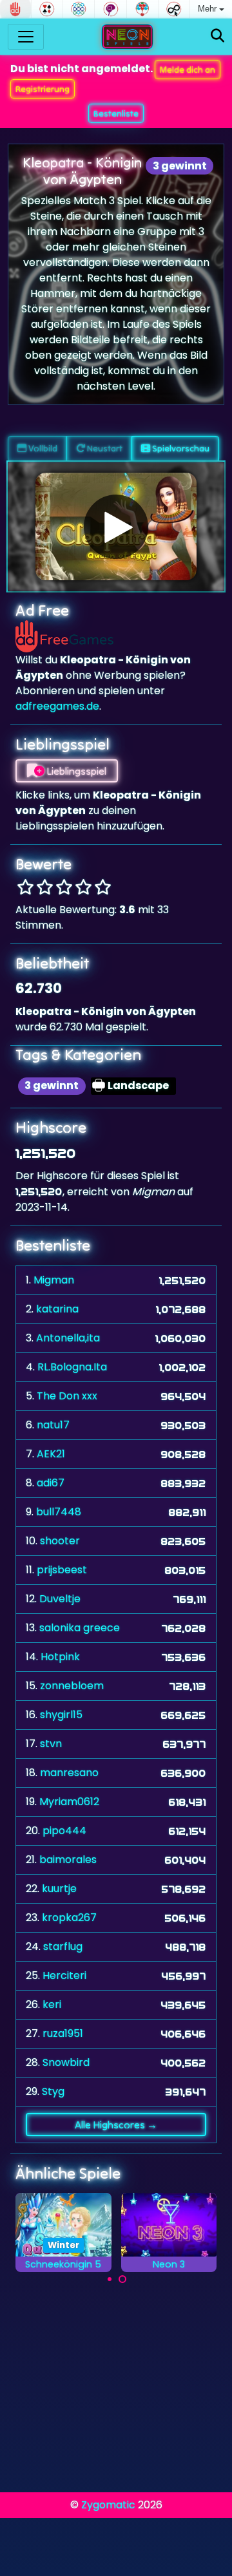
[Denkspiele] (110, 9)
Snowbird (66, 2062)
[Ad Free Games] (15, 9)
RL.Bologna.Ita (72, 1367)
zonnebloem (72, 1686)
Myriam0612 (69, 1802)
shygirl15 (61, 1715)
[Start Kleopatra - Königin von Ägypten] (116, 527)
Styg (53, 2091)
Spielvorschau (180, 448)
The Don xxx (67, 1396)
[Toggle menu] (26, 37)
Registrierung (43, 89)
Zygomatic (108, 2505)
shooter (60, 1541)
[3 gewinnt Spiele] (79, 9)
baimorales (68, 1860)
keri (52, 2004)
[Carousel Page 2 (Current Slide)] (122, 2279)
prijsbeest (62, 1570)
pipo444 (64, 1831)
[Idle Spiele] (174, 9)
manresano (69, 1773)
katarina (57, 1309)
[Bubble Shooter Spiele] (142, 9)
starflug (63, 1946)
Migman (54, 1280)
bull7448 (59, 1512)
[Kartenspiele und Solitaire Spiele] (47, 9)
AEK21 (51, 1454)
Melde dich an (188, 70)
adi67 (51, 1483)
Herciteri (64, 1975)
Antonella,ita (68, 1338)
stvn (51, 1744)
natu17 (53, 1425)
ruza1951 (63, 2033)
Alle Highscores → (116, 2125)
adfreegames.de (57, 706)
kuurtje (59, 1889)
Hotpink (60, 1657)
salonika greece (80, 1628)
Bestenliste (116, 113)
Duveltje (60, 1599)
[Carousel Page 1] (110, 2279)
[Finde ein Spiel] (217, 36)
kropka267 (69, 1918)
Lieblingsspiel (75, 771)
